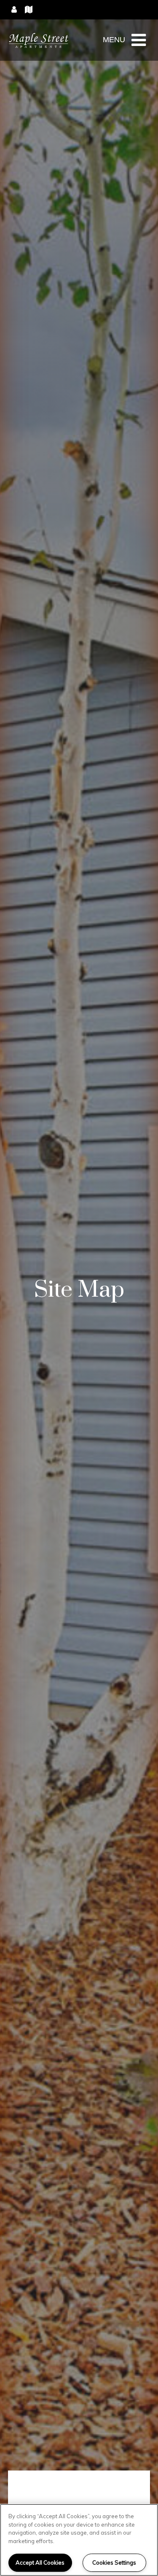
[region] (79, 2540)
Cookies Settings (114, 2562)
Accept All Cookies (40, 2562)
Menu (114, 40)
